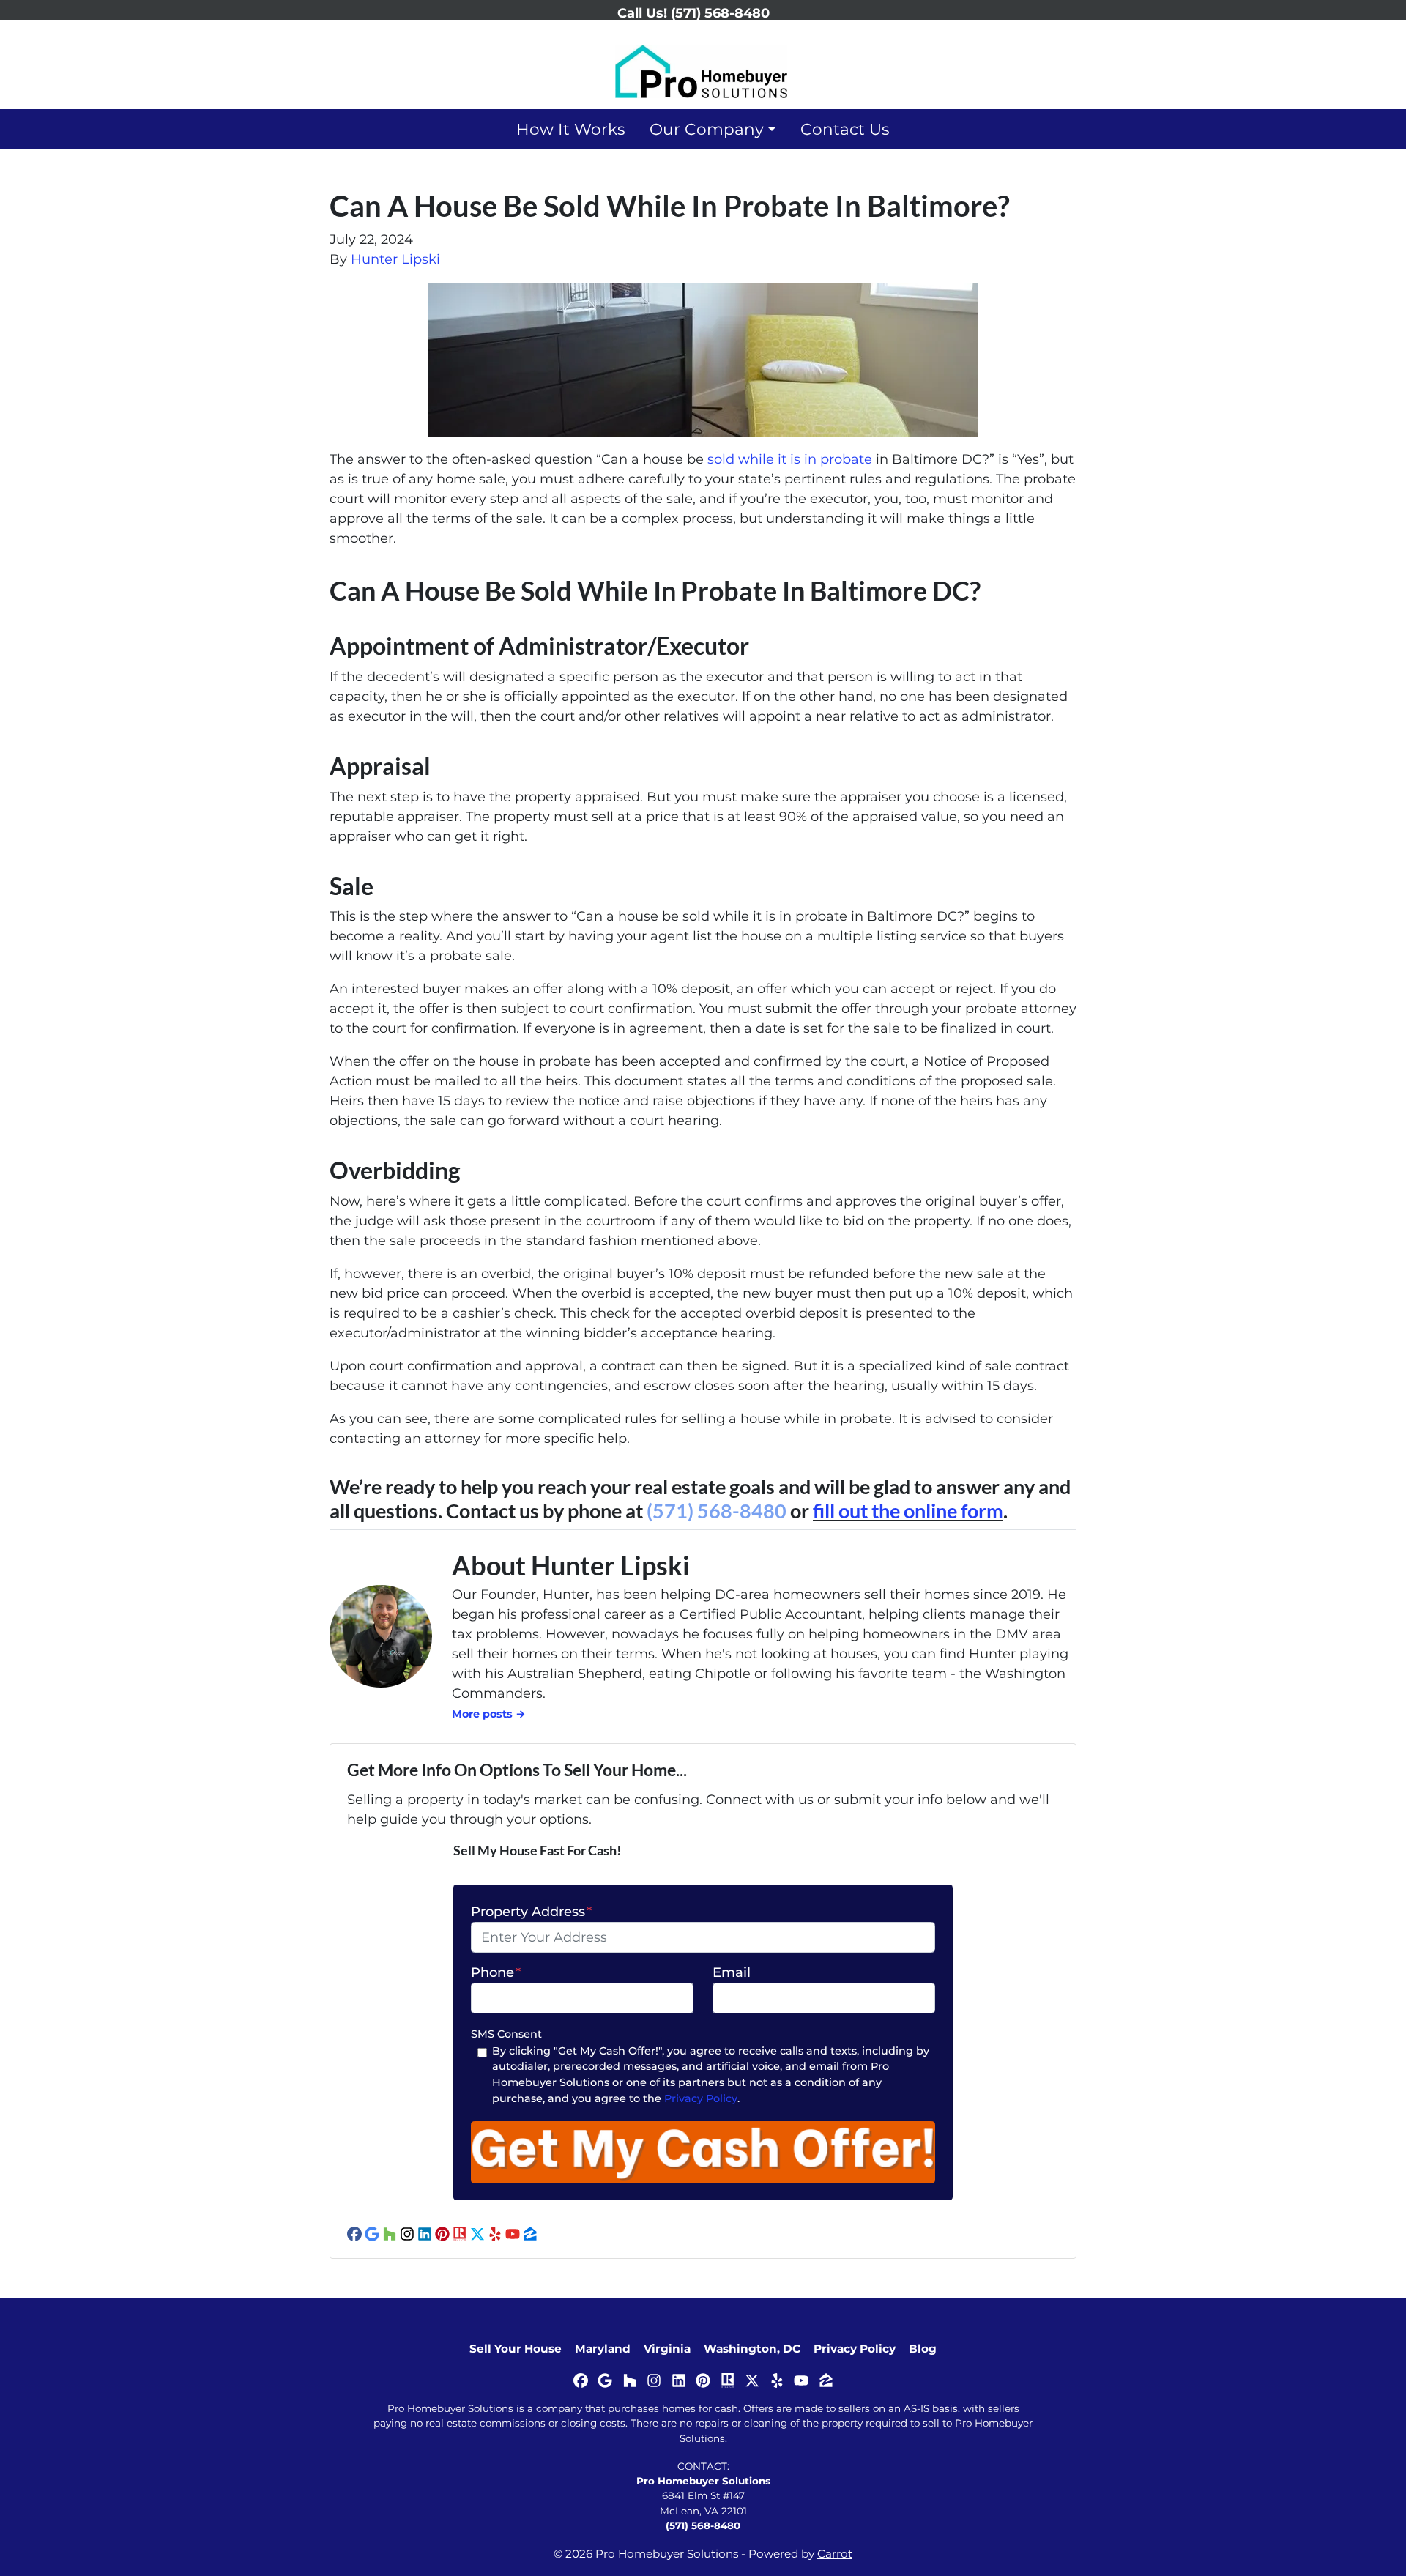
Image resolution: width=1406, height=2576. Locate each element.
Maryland (603, 2349)
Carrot (835, 2554)
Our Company (707, 129)
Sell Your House (516, 2349)
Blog (923, 2349)
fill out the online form (908, 1511)
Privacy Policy (701, 2098)
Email (732, 1972)
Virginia (667, 2349)
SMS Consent (506, 2034)
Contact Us (845, 129)
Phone (496, 1972)
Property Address (531, 1912)
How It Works (571, 129)
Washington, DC (752, 2349)
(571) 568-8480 (717, 1511)
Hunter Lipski (395, 259)
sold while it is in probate (790, 459)
